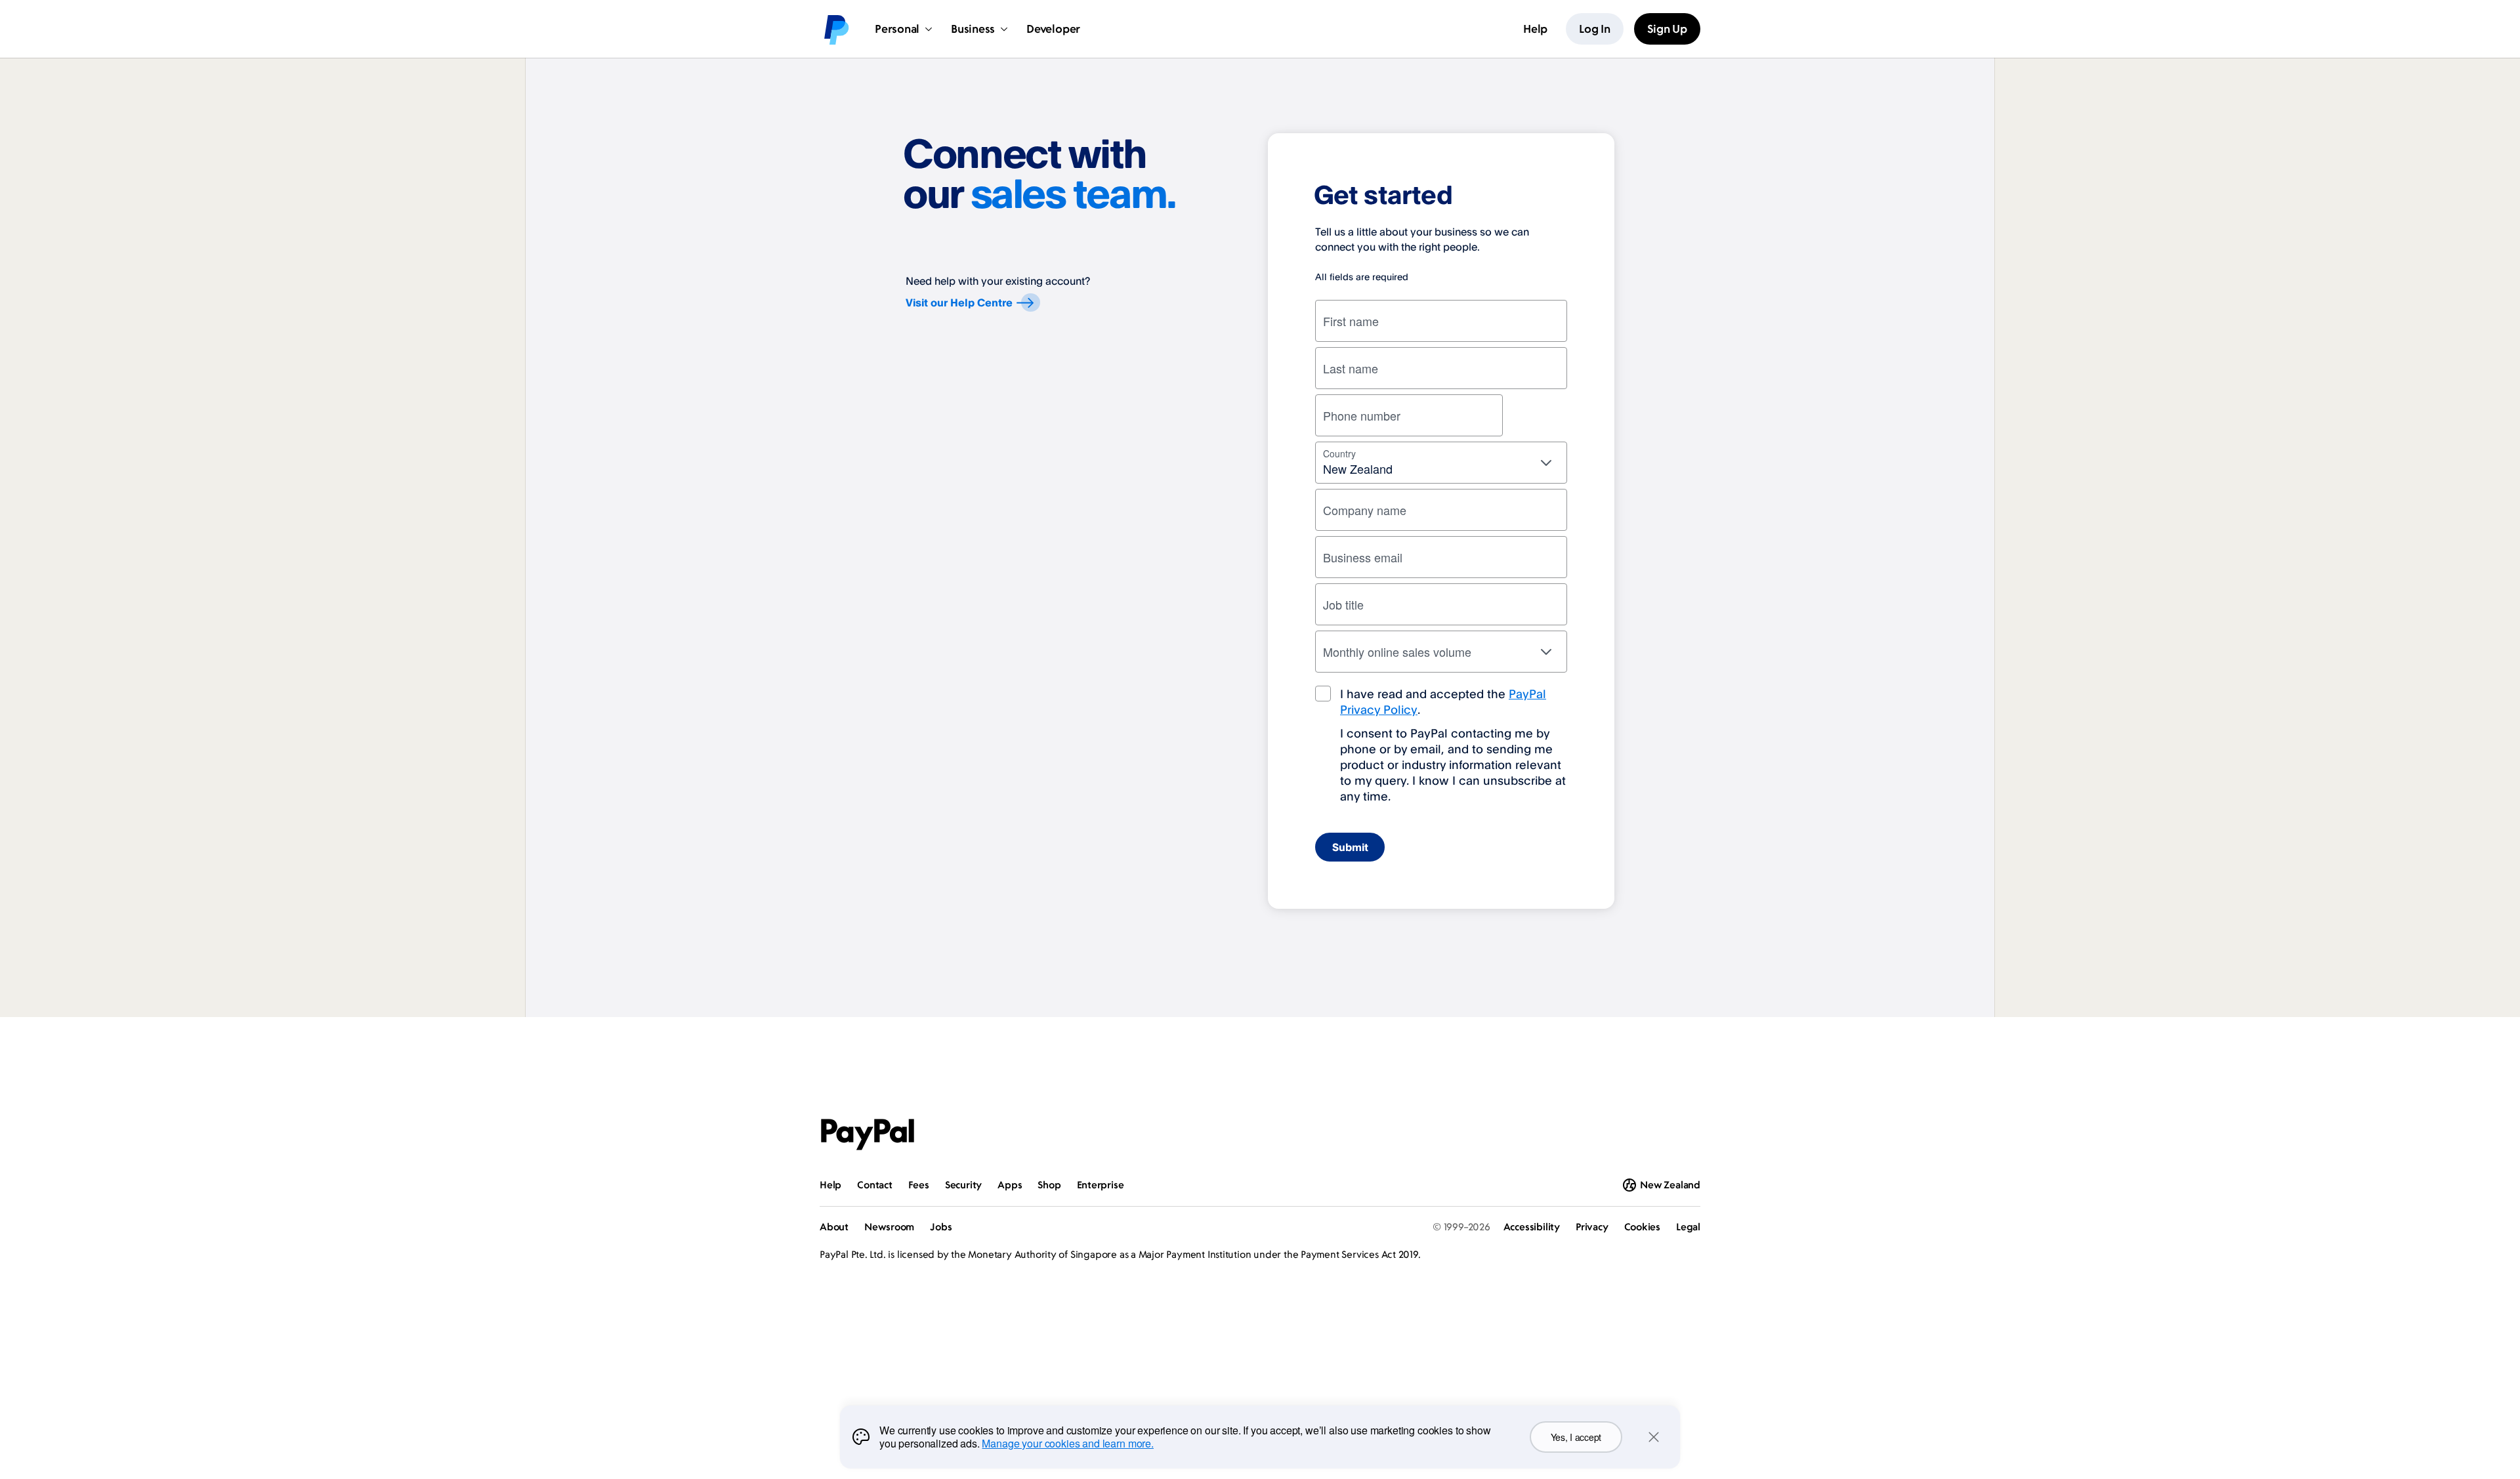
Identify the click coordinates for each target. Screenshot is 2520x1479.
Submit (1350, 847)
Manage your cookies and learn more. (1067, 1443)
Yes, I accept (1576, 1437)
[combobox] (1441, 463)
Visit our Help (959, 302)
